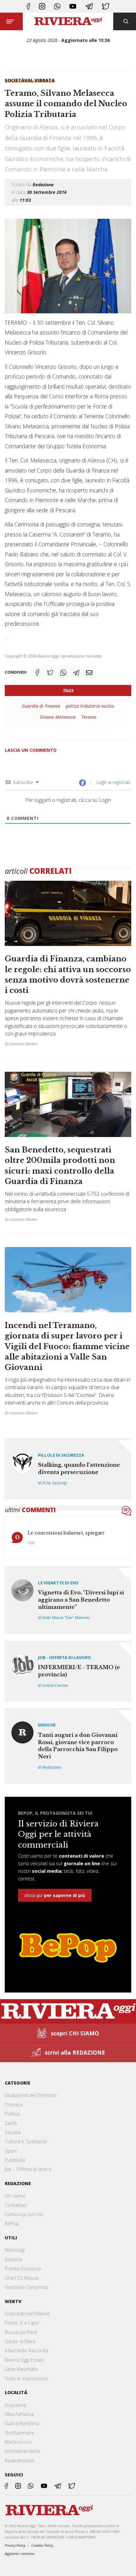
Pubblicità (15, 2160)
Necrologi (15, 2250)
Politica (12, 2114)
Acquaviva (15, 2405)
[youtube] (73, 6)
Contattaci (15, 2205)
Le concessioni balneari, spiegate (66, 1533)
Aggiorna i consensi (20, 2553)
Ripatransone (19, 2460)
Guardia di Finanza (41, 706)
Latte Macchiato (22, 2369)
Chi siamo (15, 2196)
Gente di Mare (20, 2341)
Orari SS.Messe (22, 2278)
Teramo (89, 717)
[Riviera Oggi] (68, 21)
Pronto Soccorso (23, 2268)
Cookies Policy (42, 2545)
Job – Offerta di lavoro (28, 2169)
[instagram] (42, 6)
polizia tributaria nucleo (90, 706)
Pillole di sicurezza (61, 1455)
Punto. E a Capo (22, 2323)
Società (15, 80)
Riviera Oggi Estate (25, 2360)
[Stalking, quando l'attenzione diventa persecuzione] (68, 1469)
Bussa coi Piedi (21, 2332)
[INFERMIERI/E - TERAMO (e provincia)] (68, 1671)
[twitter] (106, 6)
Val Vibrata (40, 80)
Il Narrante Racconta (26, 2350)
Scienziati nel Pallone (27, 2313)
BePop (12, 2223)
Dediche (47, 1725)
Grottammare (19, 2433)
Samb (11, 2123)
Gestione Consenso (26, 2287)
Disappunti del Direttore (31, 2095)
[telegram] (89, 6)
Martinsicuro (18, 2442)
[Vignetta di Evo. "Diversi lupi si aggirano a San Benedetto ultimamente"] (68, 1600)
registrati (121, 782)
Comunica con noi (24, 2214)
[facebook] (28, 6)
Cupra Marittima (22, 2423)
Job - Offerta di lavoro (65, 1657)
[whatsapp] (57, 6)
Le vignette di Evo (58, 1583)
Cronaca (14, 2104)
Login (101, 782)
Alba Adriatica (19, 2414)
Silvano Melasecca (58, 717)
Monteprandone (22, 2451)
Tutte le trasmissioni (27, 2378)
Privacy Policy (15, 2545)
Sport (11, 2151)
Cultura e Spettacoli (26, 2141)
